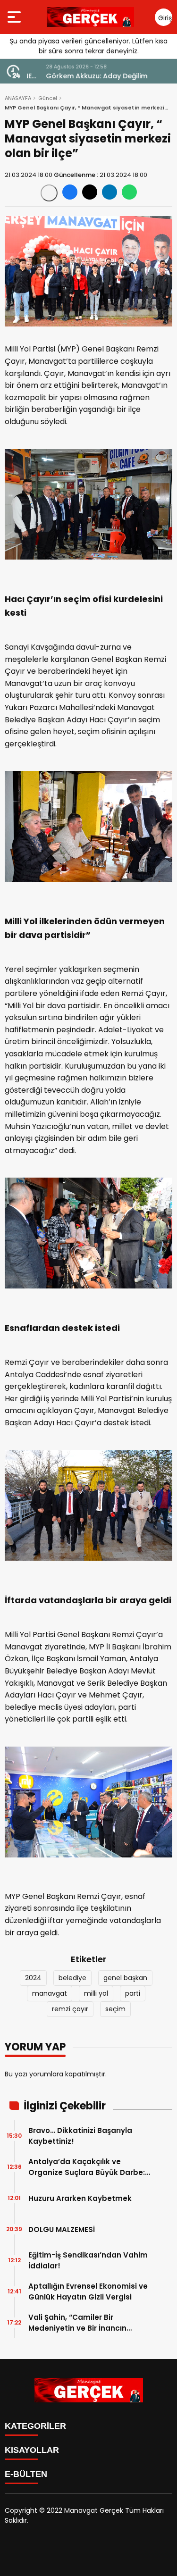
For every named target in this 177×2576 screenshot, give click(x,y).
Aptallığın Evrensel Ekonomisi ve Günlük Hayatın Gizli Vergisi (88, 2292)
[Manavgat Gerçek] (90, 17)
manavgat (50, 1993)
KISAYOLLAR (32, 2450)
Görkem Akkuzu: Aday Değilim (78, 76)
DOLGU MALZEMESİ (62, 2229)
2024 (33, 1978)
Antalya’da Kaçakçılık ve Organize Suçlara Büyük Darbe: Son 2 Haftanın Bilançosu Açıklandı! (87, 2167)
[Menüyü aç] (15, 17)
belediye (72, 1978)
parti (133, 1993)
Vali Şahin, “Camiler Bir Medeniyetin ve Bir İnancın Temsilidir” (77, 2323)
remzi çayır (70, 2009)
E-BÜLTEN (26, 2474)
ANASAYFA (18, 98)
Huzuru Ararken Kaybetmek (80, 2198)
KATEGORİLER (35, 2426)
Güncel (48, 98)
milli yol (96, 1993)
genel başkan (125, 1978)
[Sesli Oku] (49, 193)
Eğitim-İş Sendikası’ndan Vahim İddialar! (88, 2260)
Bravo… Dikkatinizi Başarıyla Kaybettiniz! (80, 2136)
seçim (115, 2009)
